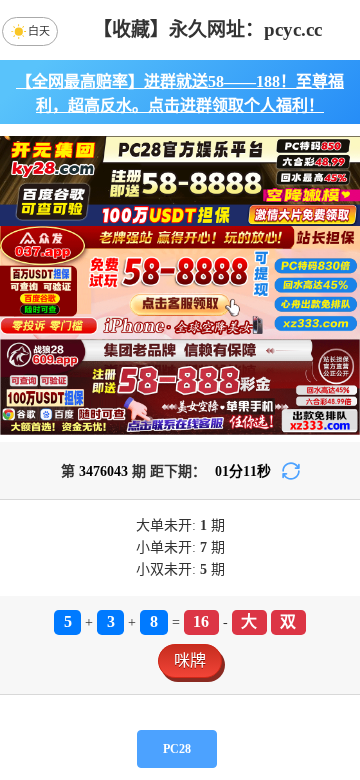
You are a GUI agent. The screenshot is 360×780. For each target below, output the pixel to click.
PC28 (177, 749)
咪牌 (190, 660)
